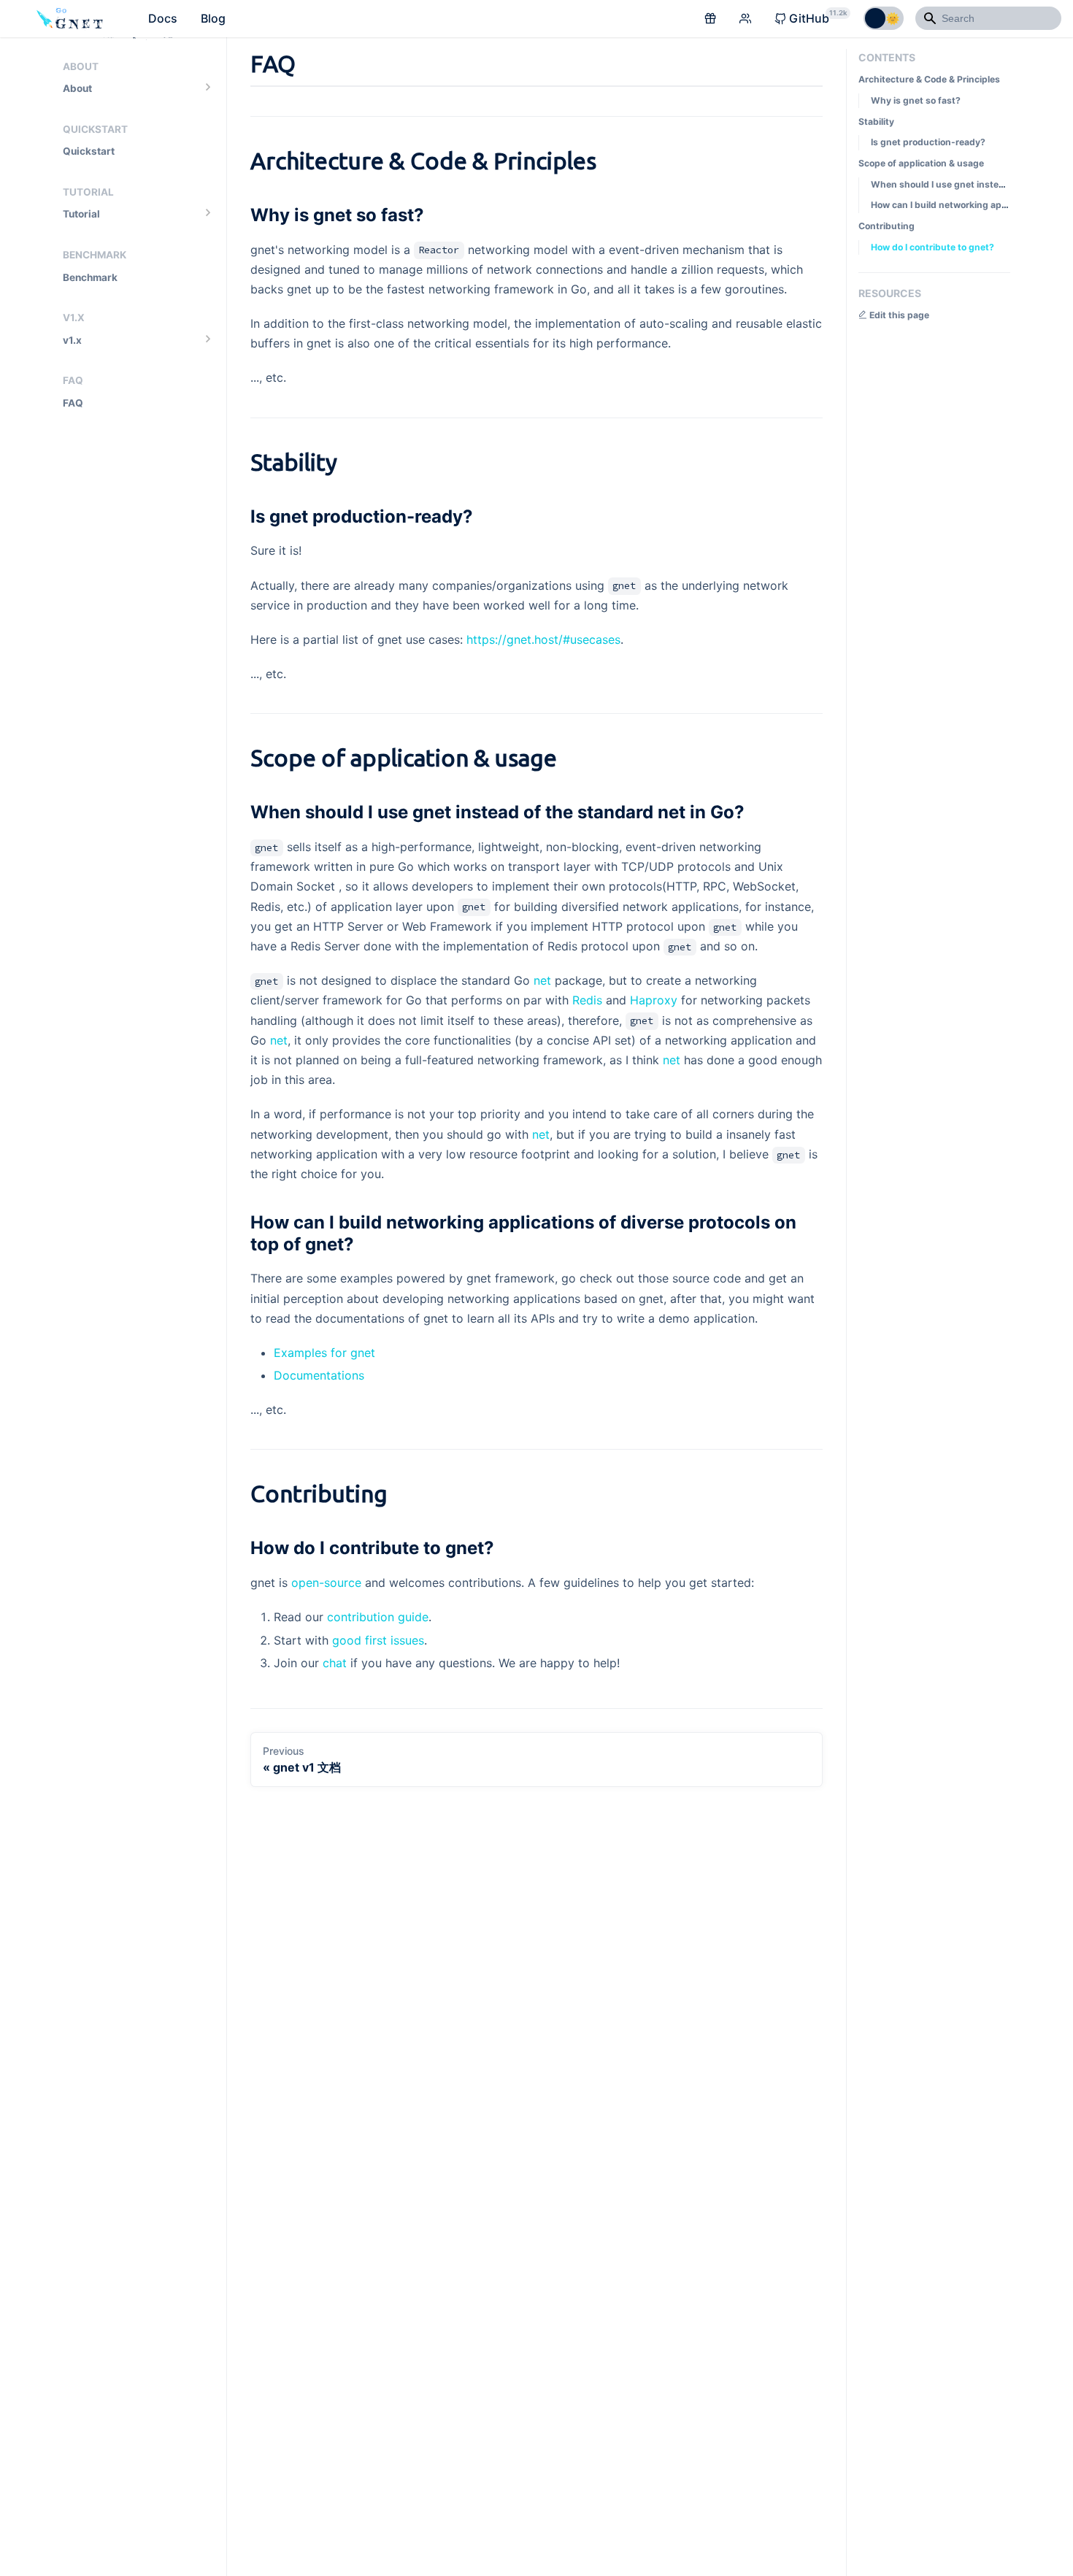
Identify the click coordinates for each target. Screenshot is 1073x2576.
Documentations (319, 1375)
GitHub (818, 17)
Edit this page (898, 315)
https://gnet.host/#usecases (543, 639)
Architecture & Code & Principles (929, 79)
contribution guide (378, 1617)
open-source (326, 1583)
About (77, 88)
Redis (587, 1000)
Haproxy (654, 1000)
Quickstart (89, 151)
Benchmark (90, 277)
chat (335, 1663)
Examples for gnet (324, 1353)
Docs (163, 18)
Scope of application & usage (921, 163)
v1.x (72, 340)
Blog (213, 18)
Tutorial (81, 214)
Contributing (887, 226)
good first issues (378, 1640)
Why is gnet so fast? (916, 100)
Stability (876, 121)
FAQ (73, 403)
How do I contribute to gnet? (932, 246)
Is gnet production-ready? (928, 142)
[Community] (745, 19)
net (542, 980)
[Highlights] (710, 19)
